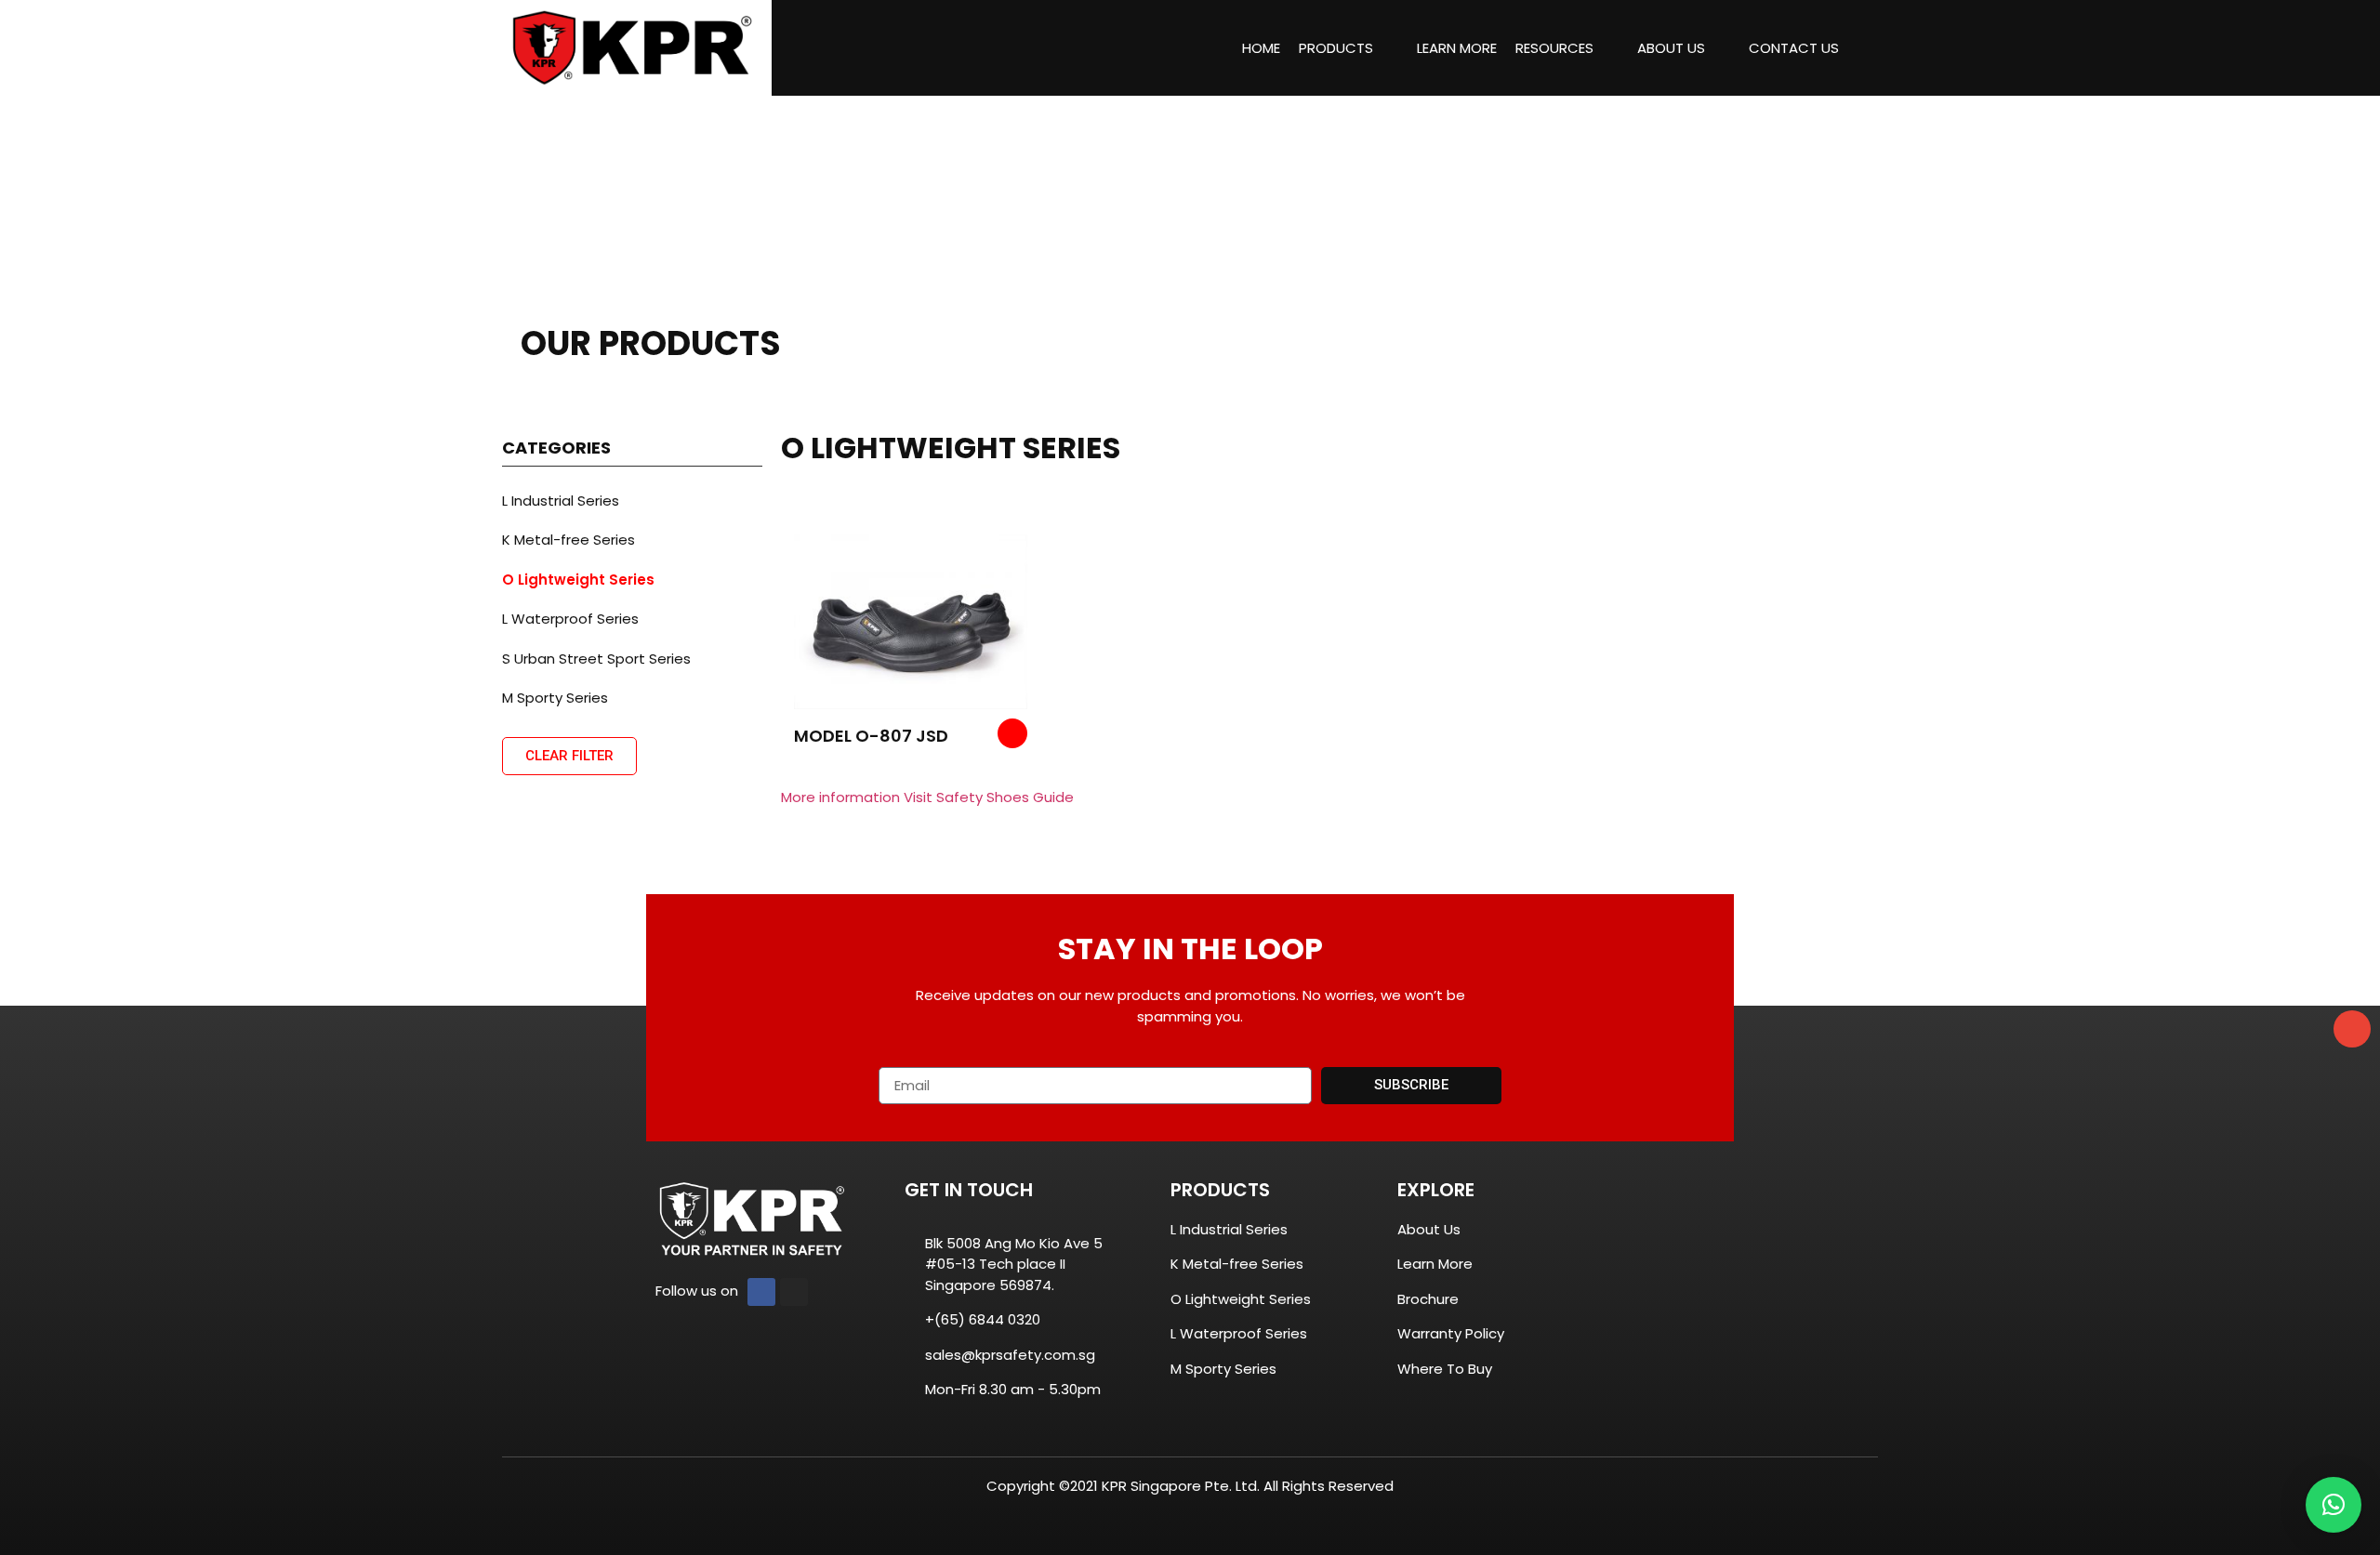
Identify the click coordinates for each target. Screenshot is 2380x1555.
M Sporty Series (555, 698)
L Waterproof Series (570, 619)
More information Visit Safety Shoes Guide (927, 797)
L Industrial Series (561, 501)
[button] (2334, 1505)
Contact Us (1794, 48)
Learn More (1457, 48)
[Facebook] (761, 1292)
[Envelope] (2352, 1029)
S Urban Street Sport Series (596, 659)
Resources (1554, 48)
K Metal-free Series (569, 540)
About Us (1671, 48)
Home (1261, 48)
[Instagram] (794, 1292)
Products (1336, 48)
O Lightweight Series (578, 580)
